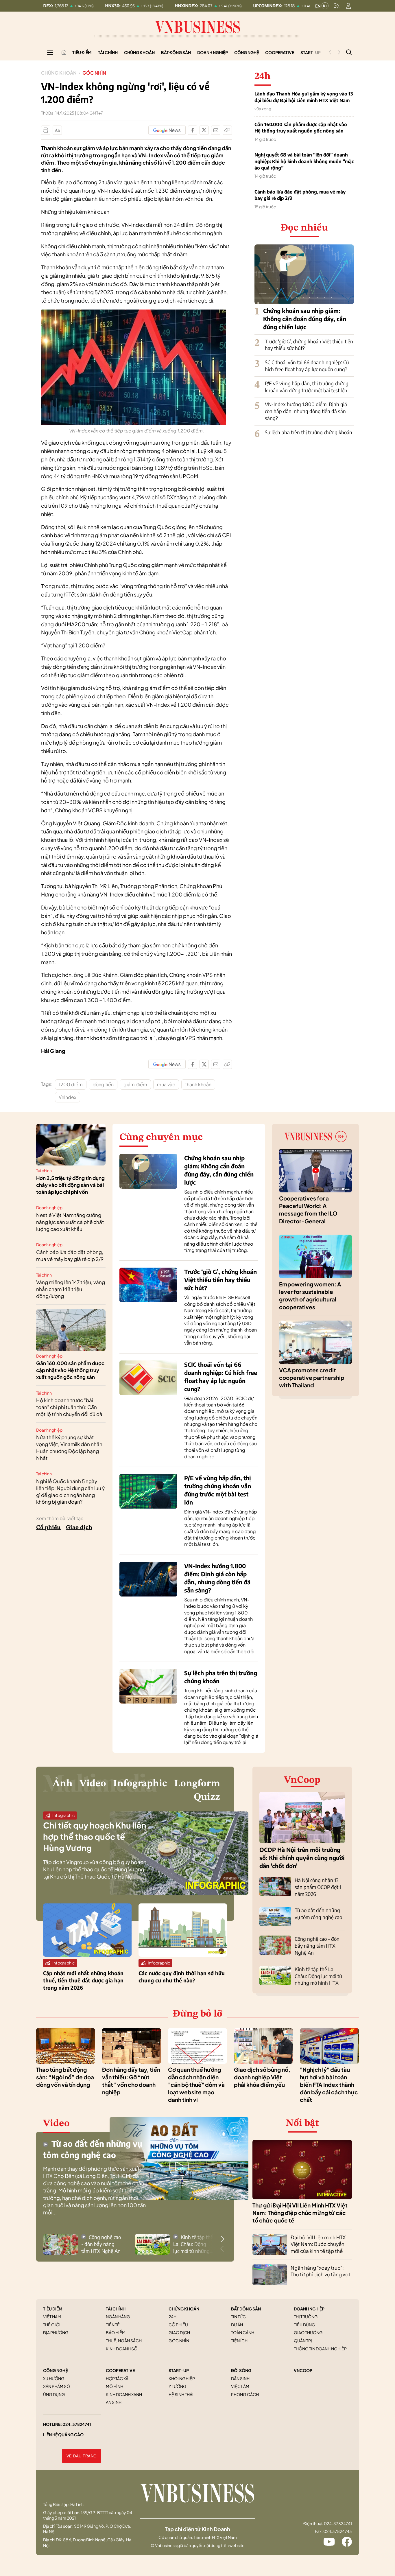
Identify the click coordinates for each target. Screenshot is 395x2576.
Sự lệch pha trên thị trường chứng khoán (309, 432)
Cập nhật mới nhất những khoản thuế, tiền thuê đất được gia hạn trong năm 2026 (83, 1980)
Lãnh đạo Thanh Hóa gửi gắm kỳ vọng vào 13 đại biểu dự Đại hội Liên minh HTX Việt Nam (304, 97)
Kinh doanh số (122, 2349)
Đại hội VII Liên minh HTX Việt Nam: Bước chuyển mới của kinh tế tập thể (318, 2244)
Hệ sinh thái (181, 2394)
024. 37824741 (77, 2424)
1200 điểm (71, 1084)
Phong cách (245, 2394)
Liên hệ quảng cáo (63, 2435)
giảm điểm (135, 1084)
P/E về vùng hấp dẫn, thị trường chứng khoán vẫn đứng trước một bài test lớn (307, 387)
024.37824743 (338, 2531)
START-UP (179, 2370)
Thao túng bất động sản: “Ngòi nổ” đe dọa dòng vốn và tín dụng (65, 2077)
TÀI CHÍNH (116, 2309)
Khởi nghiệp (182, 2378)
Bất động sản (176, 52)
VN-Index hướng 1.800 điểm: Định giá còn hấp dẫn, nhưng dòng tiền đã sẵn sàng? (306, 411)
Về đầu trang (82, 2456)
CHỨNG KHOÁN (184, 2309)
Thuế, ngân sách (124, 2341)
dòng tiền (103, 1084)
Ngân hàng (118, 2317)
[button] (222, 2239)
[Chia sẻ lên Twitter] (204, 130)
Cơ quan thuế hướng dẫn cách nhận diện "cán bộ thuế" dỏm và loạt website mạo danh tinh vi (196, 2085)
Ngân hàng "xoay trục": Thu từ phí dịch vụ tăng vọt (321, 2271)
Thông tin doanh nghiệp (320, 2349)
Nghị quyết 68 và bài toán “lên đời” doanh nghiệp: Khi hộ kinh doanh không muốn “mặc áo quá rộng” (304, 161)
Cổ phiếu (48, 1528)
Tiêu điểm (82, 52)
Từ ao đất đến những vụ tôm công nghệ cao (318, 1914)
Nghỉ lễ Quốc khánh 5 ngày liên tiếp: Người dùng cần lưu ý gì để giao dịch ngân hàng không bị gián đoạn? (70, 1491)
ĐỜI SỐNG (241, 2370)
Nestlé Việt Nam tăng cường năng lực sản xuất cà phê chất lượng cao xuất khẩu (70, 1222)
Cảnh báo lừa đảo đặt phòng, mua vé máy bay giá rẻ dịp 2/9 (300, 195)
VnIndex (68, 1097)
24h (172, 2317)
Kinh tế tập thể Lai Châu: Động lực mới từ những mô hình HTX (318, 1976)
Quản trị (303, 2341)
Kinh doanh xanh (124, 2394)
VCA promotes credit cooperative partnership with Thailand (312, 1378)
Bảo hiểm (116, 2332)
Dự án (237, 2325)
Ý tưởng (178, 2386)
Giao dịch (79, 1528)
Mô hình (115, 2386)
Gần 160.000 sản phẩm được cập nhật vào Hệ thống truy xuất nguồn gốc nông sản (301, 128)
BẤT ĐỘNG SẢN (246, 2309)
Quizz (207, 1797)
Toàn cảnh (243, 2332)
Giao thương (308, 2332)
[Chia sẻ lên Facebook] (193, 130)
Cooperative (280, 52)
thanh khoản (198, 1084)
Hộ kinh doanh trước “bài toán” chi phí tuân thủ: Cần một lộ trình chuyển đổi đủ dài (70, 1407)
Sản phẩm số (57, 2386)
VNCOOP (303, 2370)
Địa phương (56, 2332)
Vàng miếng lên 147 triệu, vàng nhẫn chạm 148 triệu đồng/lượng (71, 1289)
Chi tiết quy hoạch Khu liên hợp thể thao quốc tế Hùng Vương (95, 1836)
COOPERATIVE (120, 2370)
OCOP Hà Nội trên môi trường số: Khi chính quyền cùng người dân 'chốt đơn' (302, 1858)
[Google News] (167, 130)
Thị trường (306, 2317)
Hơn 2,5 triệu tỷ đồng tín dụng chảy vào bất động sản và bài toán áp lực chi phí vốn (70, 1185)
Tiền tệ (113, 2325)
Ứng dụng (54, 2394)
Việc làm (240, 2386)
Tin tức (238, 2317)
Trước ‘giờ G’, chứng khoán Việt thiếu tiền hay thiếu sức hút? (220, 1280)
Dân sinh (240, 2378)
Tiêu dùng (304, 2325)
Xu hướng (54, 2378)
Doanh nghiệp (213, 52)
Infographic (140, 1784)
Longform (197, 1784)
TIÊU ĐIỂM (53, 2309)
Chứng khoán (139, 52)
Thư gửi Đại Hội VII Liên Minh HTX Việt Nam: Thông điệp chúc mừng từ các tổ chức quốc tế (300, 2213)
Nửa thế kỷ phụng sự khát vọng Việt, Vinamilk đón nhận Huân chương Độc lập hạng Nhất (69, 1447)
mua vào (166, 1084)
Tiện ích (239, 2341)
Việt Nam (52, 2317)
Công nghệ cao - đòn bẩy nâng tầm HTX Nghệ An (317, 1946)
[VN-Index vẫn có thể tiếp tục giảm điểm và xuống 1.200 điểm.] (134, 313)
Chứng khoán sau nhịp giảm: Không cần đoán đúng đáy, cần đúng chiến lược (305, 319)
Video (93, 1784)
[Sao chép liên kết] (227, 130)
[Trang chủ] (64, 52)
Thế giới (52, 2325)
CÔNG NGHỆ (55, 2370)
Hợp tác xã (117, 2378)
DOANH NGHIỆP (309, 2309)
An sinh (114, 2402)
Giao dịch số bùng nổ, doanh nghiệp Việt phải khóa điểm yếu (262, 2077)
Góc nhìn (94, 73)
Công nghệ (247, 52)
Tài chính (108, 52)
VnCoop (302, 1780)
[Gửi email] (216, 130)
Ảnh (63, 1784)
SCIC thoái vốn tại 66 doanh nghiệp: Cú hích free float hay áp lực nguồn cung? (307, 366)
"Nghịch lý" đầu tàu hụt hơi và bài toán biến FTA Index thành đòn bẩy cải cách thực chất (329, 2085)
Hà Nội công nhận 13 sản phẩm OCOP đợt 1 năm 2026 (318, 1887)
